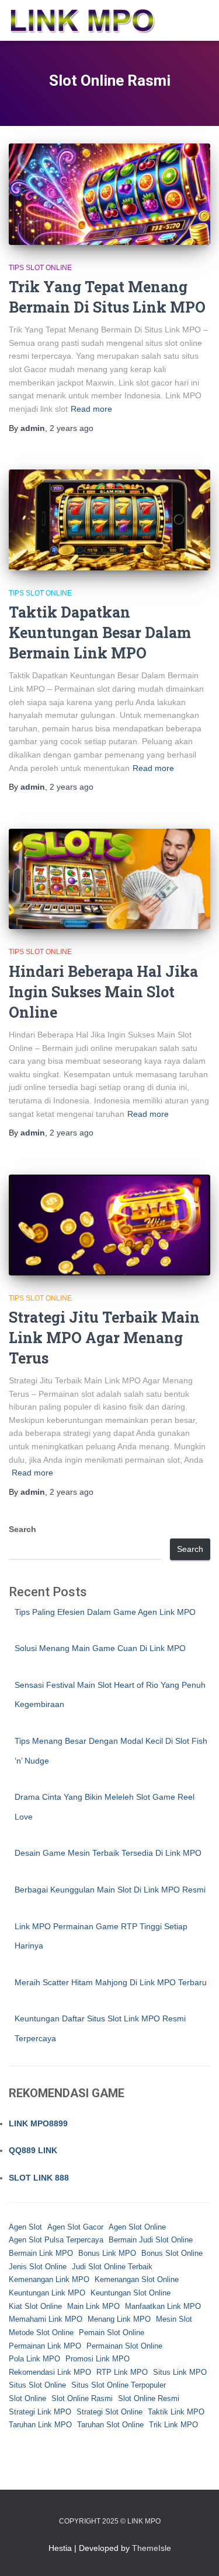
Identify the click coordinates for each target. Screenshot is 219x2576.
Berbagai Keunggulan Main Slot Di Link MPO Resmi (110, 1890)
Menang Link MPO (119, 2319)
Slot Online (27, 2398)
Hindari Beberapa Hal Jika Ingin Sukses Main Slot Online (103, 992)
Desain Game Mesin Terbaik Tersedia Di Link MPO (108, 1853)
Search (22, 1529)
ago (72, 428)
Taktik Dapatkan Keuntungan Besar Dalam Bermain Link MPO (100, 632)
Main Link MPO (93, 2306)
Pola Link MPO (34, 2359)
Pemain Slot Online (112, 2333)
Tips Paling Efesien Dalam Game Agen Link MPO (105, 1612)
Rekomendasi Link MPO (50, 2372)
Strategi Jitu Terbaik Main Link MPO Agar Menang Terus (104, 1338)
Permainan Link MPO (45, 2346)
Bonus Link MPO (107, 2253)
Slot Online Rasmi (82, 2398)
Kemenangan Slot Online (137, 2279)
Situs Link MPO (180, 2372)
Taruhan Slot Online (110, 2425)
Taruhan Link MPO (40, 2425)
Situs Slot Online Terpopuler (119, 2385)
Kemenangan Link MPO (49, 2279)
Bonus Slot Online (172, 2253)
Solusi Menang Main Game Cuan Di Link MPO (100, 1648)
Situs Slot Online (37, 2385)
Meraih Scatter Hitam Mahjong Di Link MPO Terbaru (111, 1982)
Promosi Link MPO (98, 2359)
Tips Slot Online (40, 268)
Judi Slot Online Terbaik (112, 2267)
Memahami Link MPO (46, 2319)
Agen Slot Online (137, 2227)
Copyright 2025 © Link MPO (110, 2521)
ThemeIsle (152, 2548)
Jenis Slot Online (38, 2267)
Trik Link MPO (173, 2425)
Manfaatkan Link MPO (163, 2306)
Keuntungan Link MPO (47, 2293)
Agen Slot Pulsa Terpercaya (56, 2240)
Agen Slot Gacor (75, 2227)
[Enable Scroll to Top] (196, 2553)
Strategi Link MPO (40, 2412)
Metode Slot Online (41, 2333)
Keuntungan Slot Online (131, 2293)
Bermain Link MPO (41, 2253)
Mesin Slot (174, 2319)
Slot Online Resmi (149, 2398)
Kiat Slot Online (35, 2306)
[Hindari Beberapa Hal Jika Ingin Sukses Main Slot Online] (109, 879)
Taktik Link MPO (176, 2412)
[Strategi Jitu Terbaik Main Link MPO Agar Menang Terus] (109, 1225)
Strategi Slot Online (109, 2412)
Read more (91, 409)
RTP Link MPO (122, 2372)
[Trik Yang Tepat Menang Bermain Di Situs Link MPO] (109, 194)
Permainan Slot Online (124, 2346)
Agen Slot (25, 2227)
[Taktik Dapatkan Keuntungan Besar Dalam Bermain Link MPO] (109, 520)
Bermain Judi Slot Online (151, 2240)
